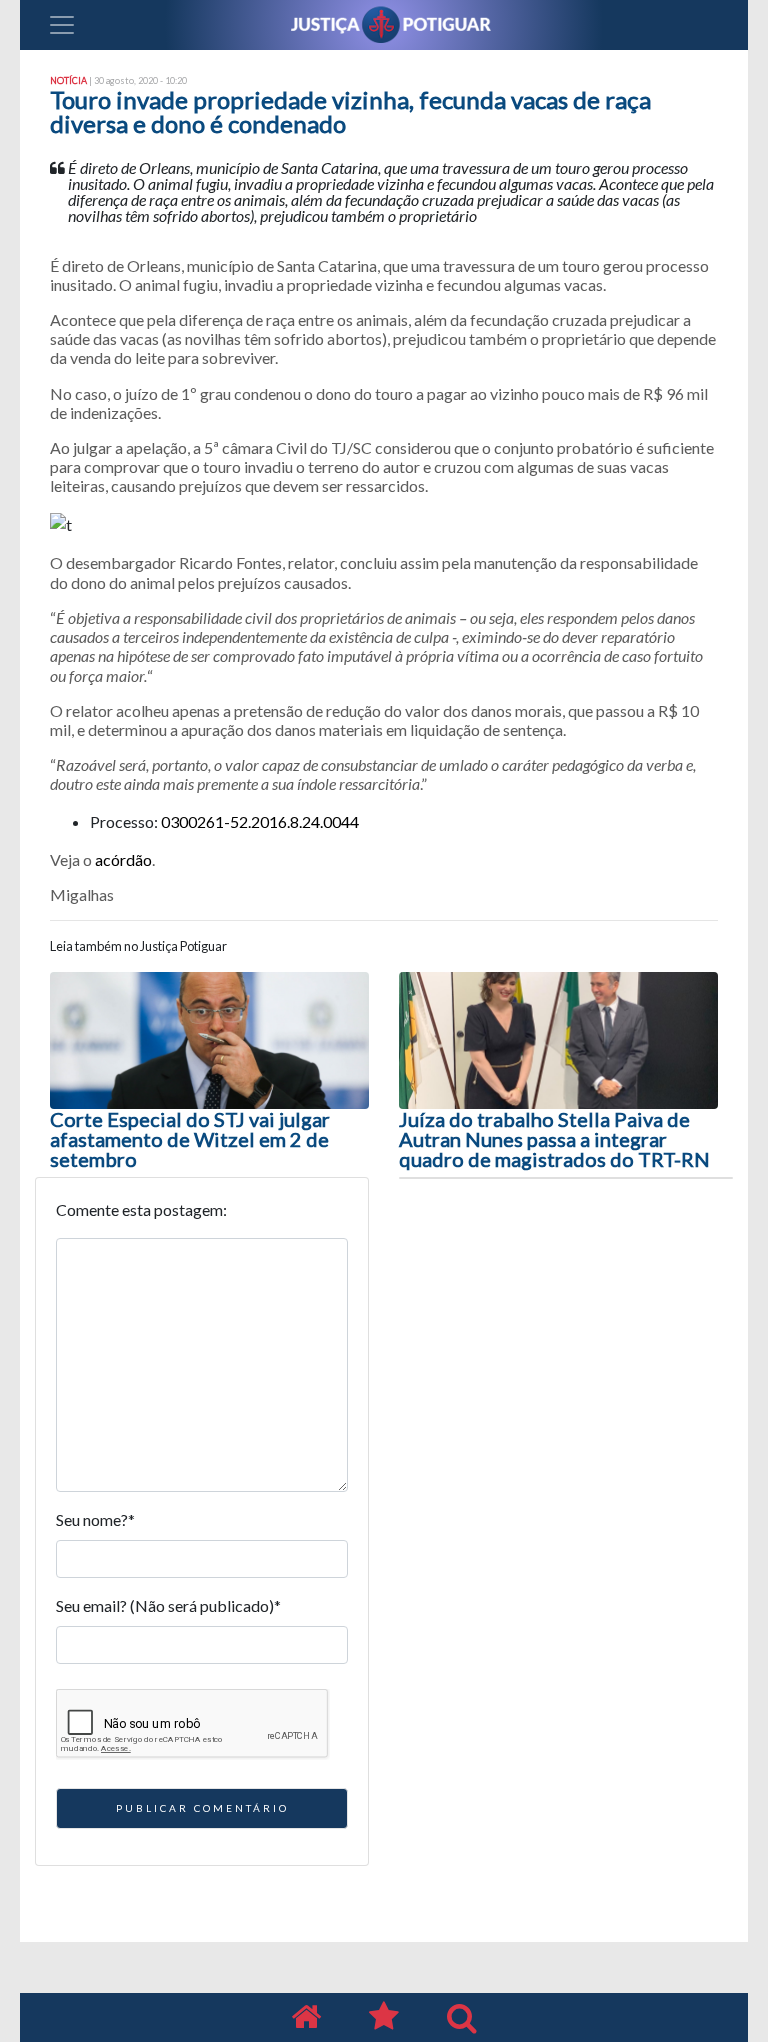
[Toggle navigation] (62, 25)
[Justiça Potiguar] (306, 2017)
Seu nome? (95, 1519)
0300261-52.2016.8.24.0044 (260, 821)
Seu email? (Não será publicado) (168, 1605)
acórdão (123, 859)
